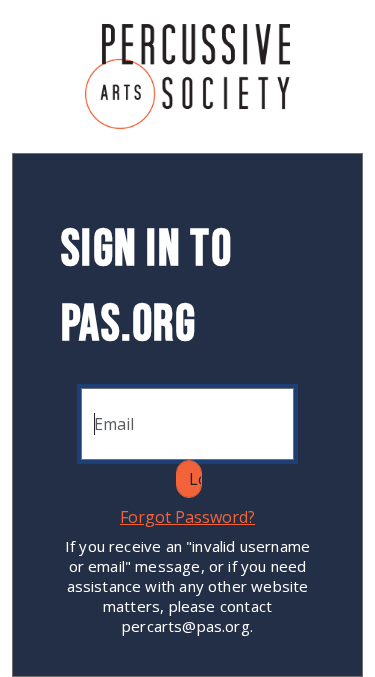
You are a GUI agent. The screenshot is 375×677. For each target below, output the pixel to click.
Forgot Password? (187, 517)
